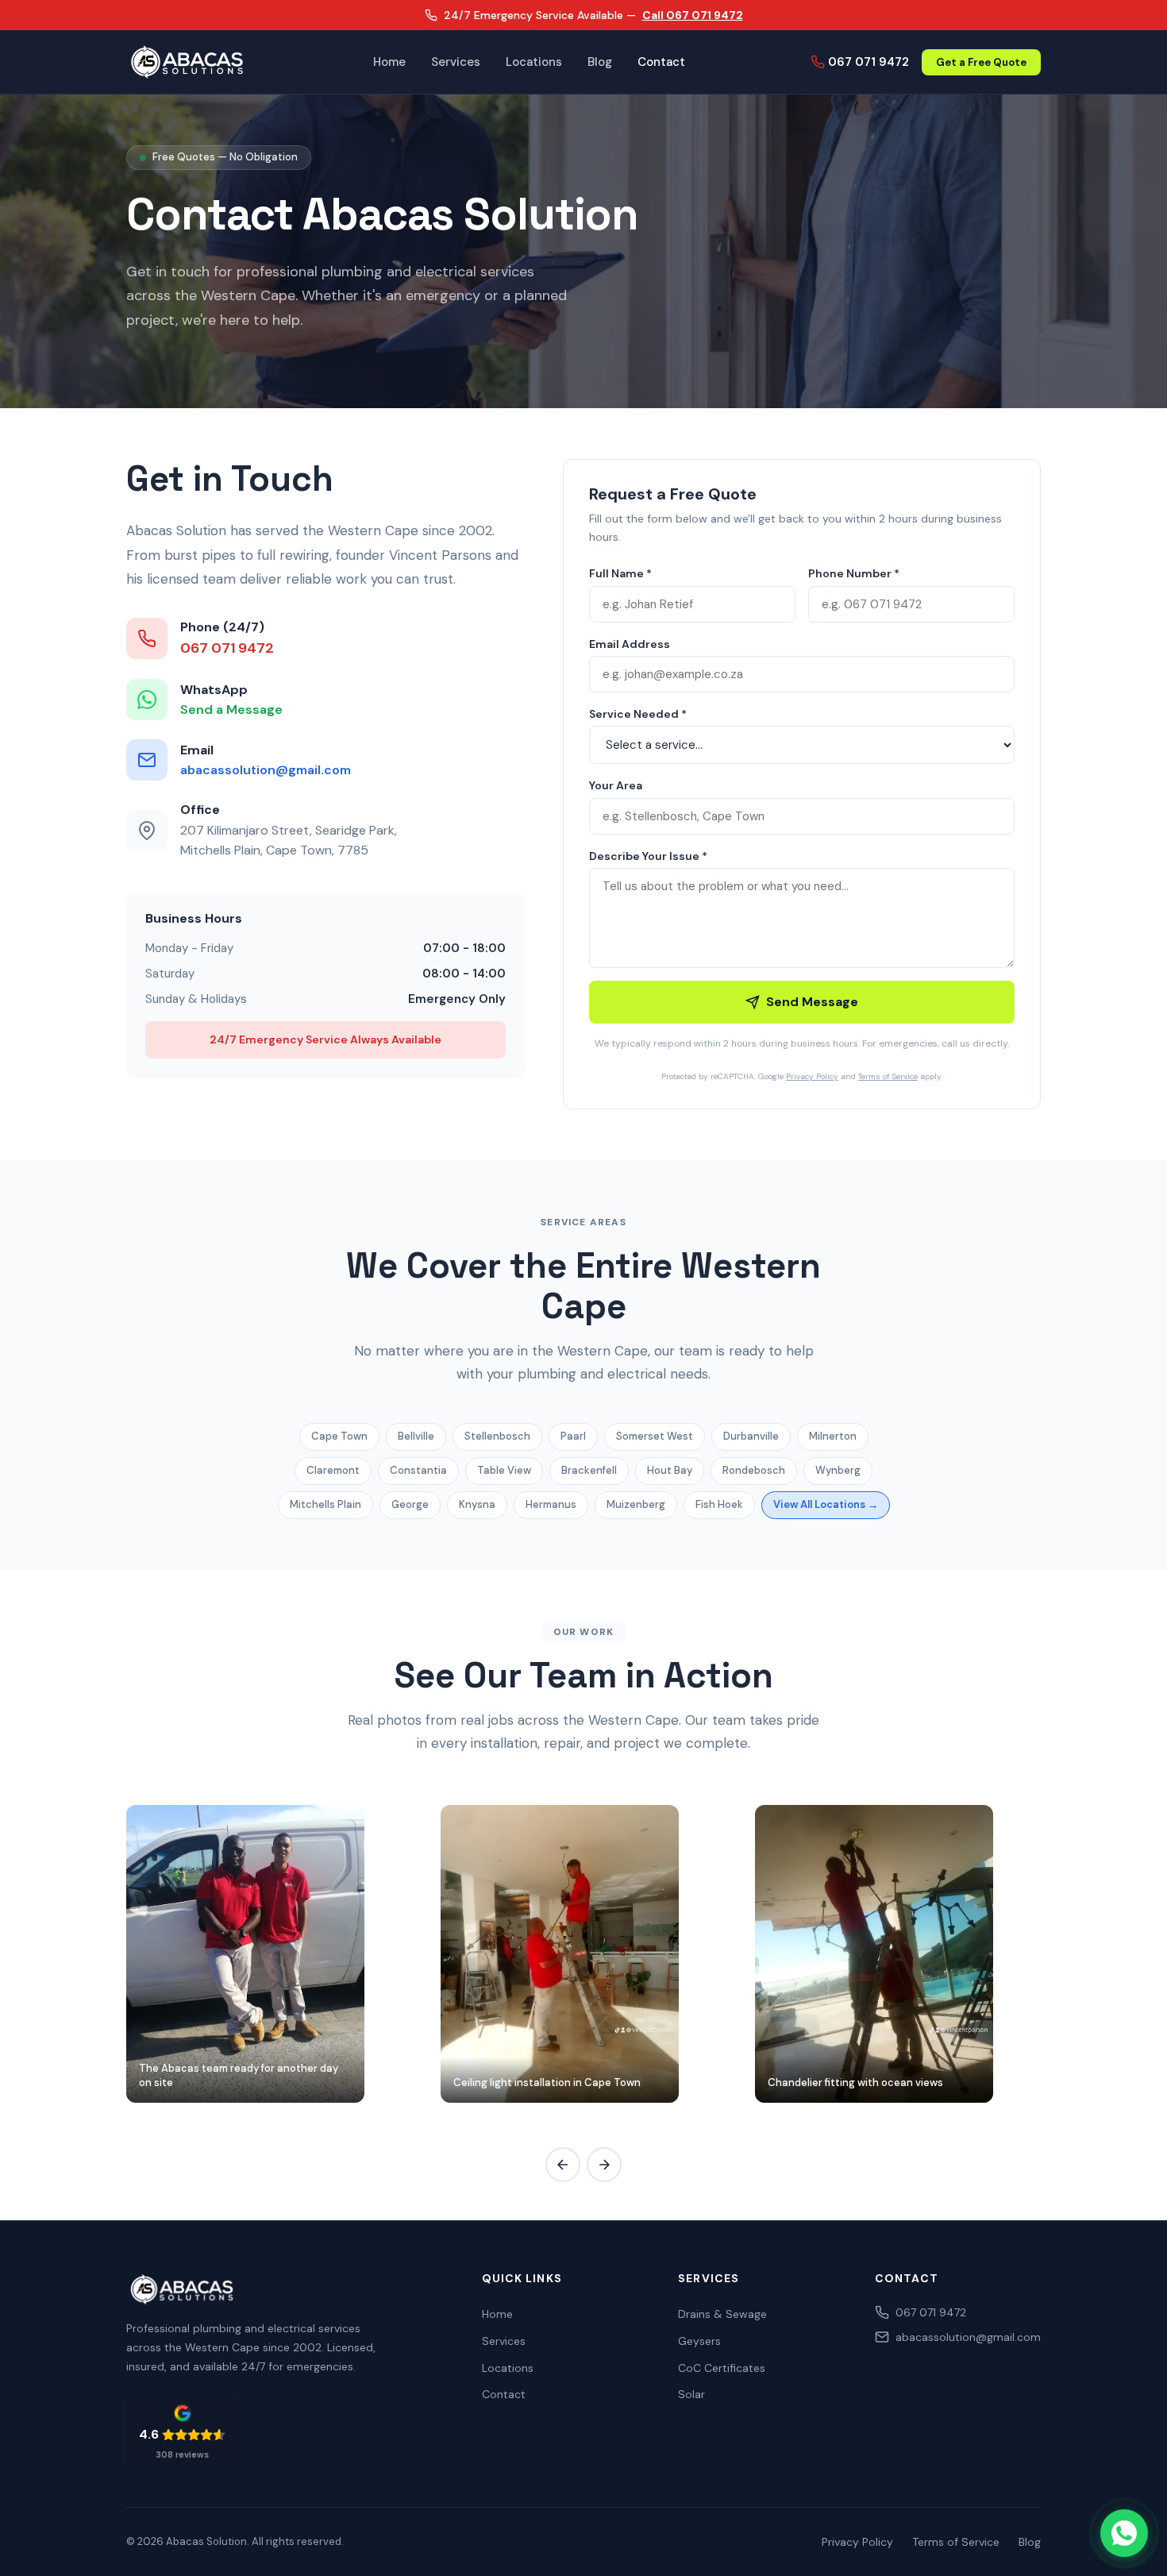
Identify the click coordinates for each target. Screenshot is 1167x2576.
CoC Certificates (722, 2368)
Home (389, 63)
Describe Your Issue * (648, 856)
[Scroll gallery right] (604, 2165)
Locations (534, 63)
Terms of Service (888, 1076)
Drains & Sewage (722, 2314)
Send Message (812, 1002)
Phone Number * (854, 573)
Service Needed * (638, 714)
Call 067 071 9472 (693, 15)
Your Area (616, 785)
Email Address (630, 644)
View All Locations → (826, 1504)
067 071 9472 (869, 62)
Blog (600, 63)
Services (456, 63)
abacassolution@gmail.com (266, 770)
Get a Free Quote (981, 62)
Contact (661, 63)
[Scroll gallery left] (563, 2165)
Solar (691, 2394)
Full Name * (620, 573)
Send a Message (231, 710)
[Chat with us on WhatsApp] (1124, 2533)
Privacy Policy (812, 1076)
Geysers (699, 2341)
